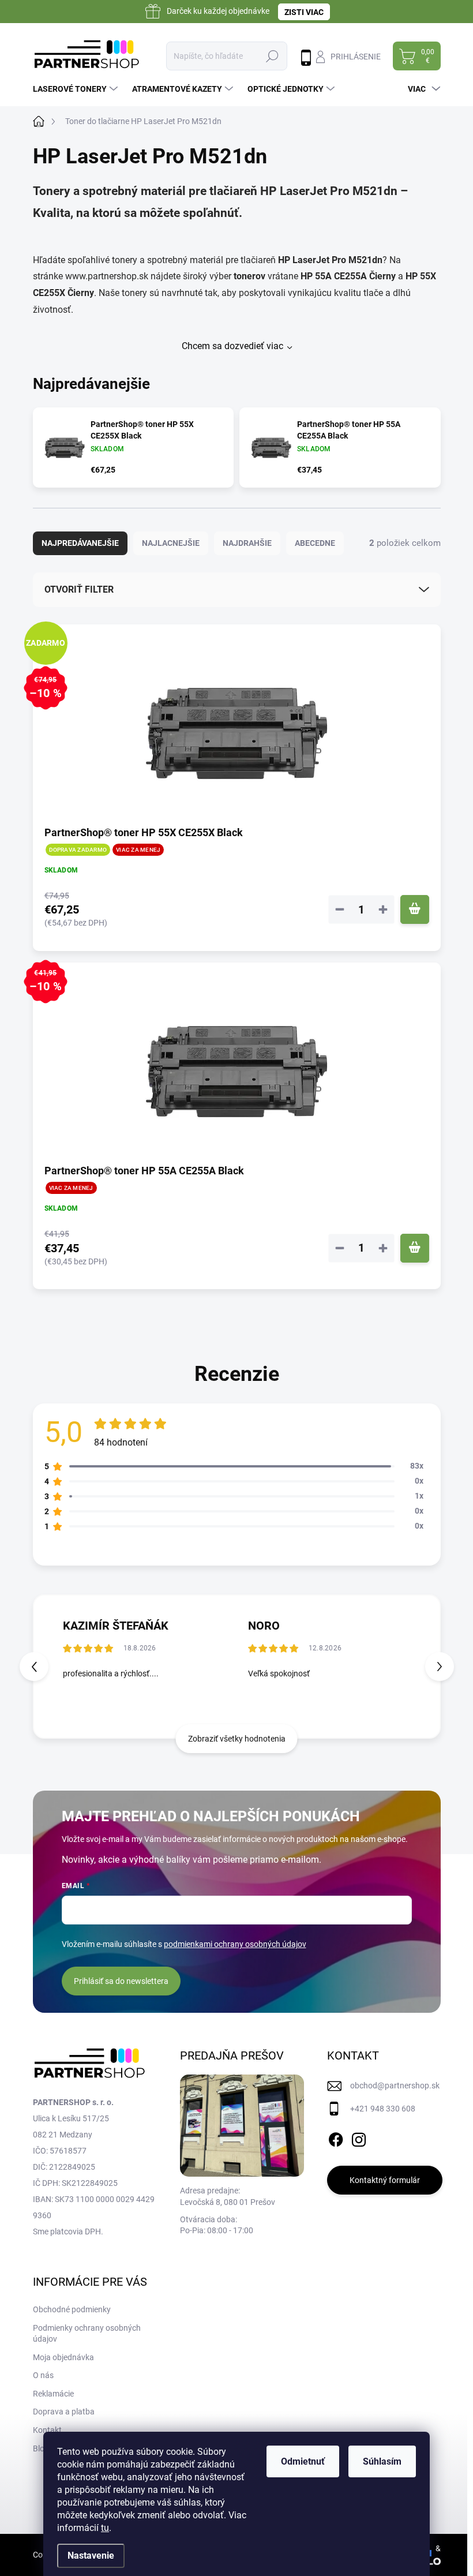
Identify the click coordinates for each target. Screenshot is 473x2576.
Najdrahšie (247, 543)
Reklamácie (53, 2394)
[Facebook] (336, 2137)
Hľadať (272, 56)
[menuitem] (77, 89)
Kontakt (47, 2430)
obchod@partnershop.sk (395, 2085)
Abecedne (315, 543)
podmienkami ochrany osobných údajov (235, 1944)
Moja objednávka (63, 2357)
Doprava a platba (64, 2412)
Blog (41, 2448)
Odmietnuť (303, 2461)
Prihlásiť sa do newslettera (121, 1981)
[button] (440, 1667)
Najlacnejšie (171, 543)
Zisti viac (304, 12)
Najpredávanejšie (80, 543)
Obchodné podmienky (72, 2309)
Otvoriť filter (79, 589)
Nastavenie (91, 2556)
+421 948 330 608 (383, 2109)
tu (105, 2528)
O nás (43, 2375)
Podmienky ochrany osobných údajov (87, 2334)
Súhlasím (382, 2461)
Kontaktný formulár (385, 2180)
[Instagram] (359, 2137)
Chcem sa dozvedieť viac (232, 346)
